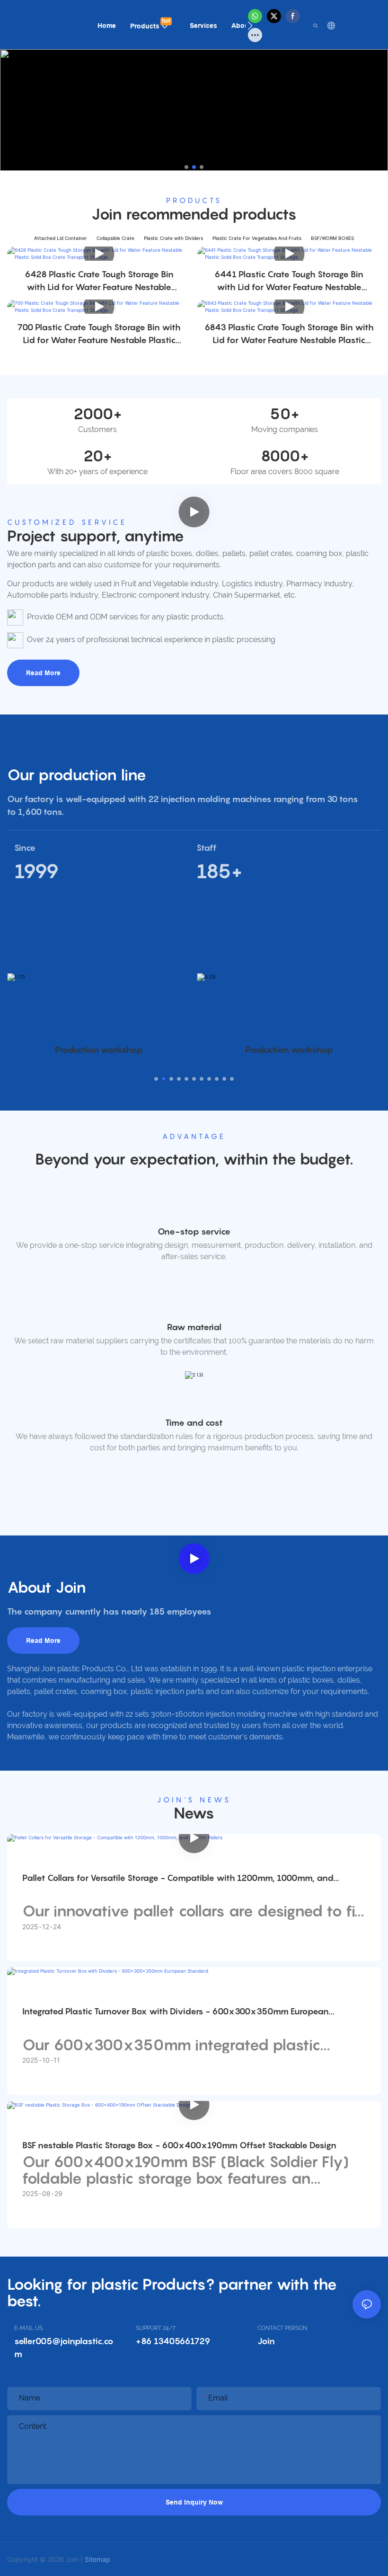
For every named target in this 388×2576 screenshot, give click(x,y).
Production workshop (99, 1050)
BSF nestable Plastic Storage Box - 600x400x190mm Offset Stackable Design (179, 2145)
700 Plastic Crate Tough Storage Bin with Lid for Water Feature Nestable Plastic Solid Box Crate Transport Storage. (99, 334)
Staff (207, 848)
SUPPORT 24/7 (155, 2328)
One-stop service (194, 1231)
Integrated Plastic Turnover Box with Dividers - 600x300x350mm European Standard (176, 2012)
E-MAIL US (28, 2328)
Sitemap (97, 2559)
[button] (250, 26)
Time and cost (194, 1423)
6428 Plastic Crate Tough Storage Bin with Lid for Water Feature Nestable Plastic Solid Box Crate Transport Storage (99, 281)
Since (25, 848)
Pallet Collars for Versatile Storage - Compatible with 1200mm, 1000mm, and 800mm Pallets (178, 1879)
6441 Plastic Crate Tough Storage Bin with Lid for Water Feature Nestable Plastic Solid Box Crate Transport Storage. (289, 281)
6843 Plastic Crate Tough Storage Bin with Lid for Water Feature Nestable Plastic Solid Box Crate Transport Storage (289, 334)
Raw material (194, 1327)
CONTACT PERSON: (283, 2328)
